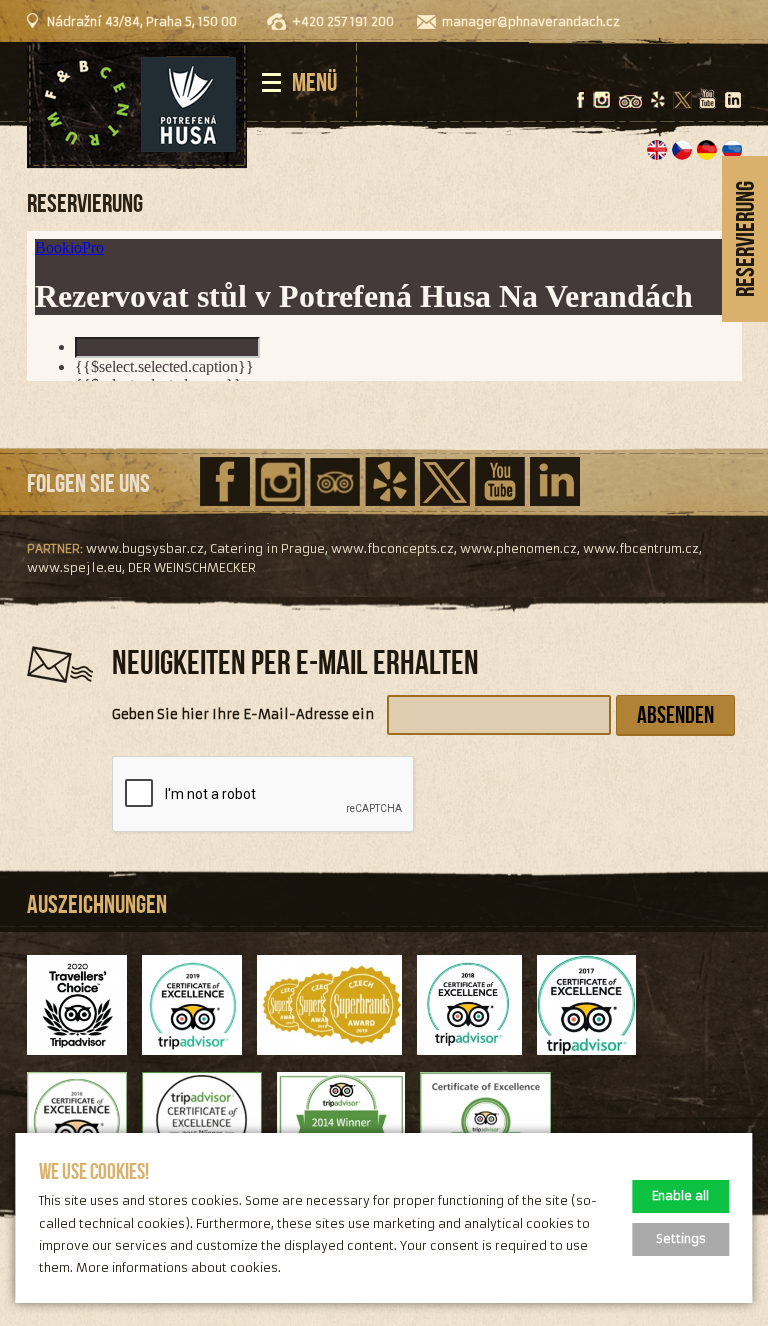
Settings (681, 1239)
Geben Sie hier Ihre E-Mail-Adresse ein (243, 714)
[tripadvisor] (630, 102)
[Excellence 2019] (199, 1065)
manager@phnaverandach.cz (531, 21)
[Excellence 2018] (477, 1065)
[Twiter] (682, 101)
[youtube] (707, 100)
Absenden (675, 715)
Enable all (680, 1196)
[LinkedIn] (732, 100)
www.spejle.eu (74, 567)
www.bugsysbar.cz (145, 548)
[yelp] (658, 100)
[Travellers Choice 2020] (84, 1065)
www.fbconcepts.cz (392, 548)
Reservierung (745, 239)
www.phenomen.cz (518, 548)
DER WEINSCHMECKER (192, 567)
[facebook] (580, 101)
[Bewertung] (337, 1065)
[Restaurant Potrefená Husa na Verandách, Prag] (137, 105)
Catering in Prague (267, 548)
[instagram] (601, 100)
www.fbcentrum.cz (641, 548)
